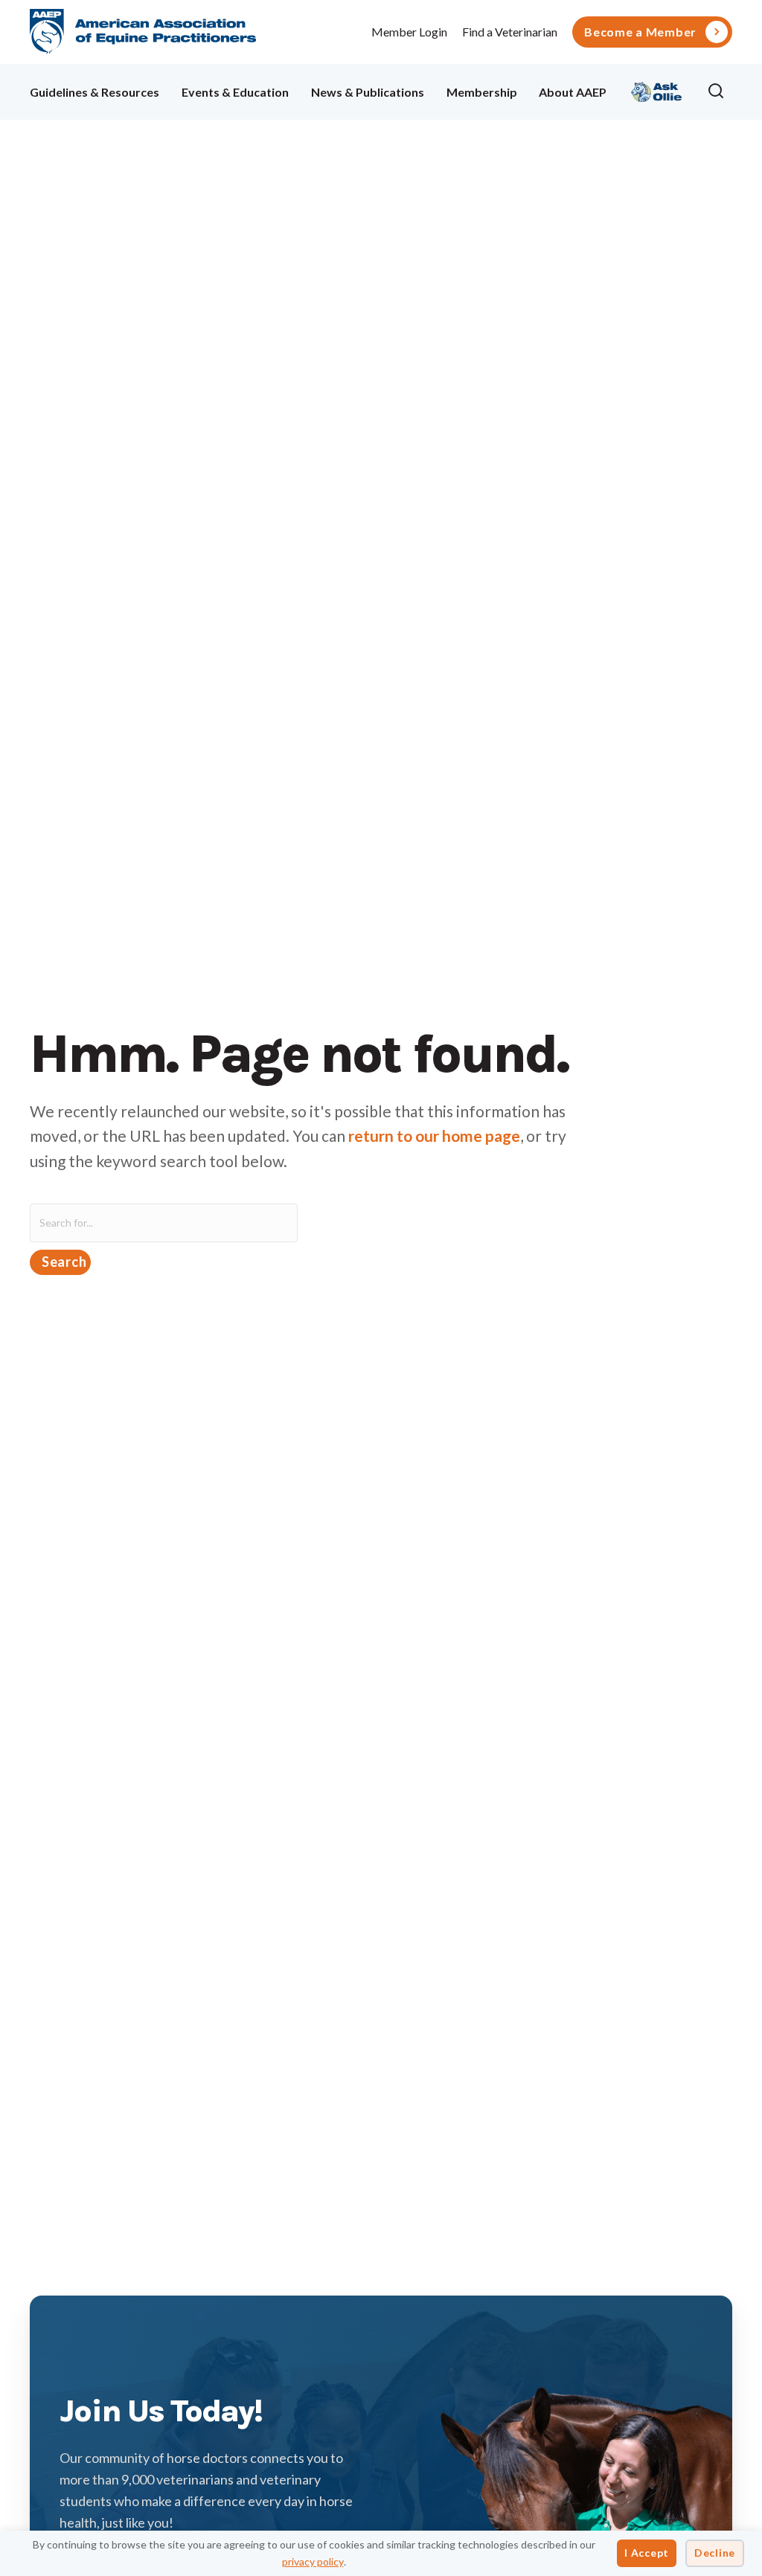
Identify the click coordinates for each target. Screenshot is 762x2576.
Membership (482, 92)
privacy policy (313, 2561)
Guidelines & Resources (95, 92)
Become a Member (640, 32)
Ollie (657, 90)
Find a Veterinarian (510, 32)
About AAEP (573, 92)
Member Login (409, 32)
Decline (715, 2553)
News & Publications (368, 92)
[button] (720, 91)
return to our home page (434, 1136)
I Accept (647, 2553)
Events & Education (235, 92)
